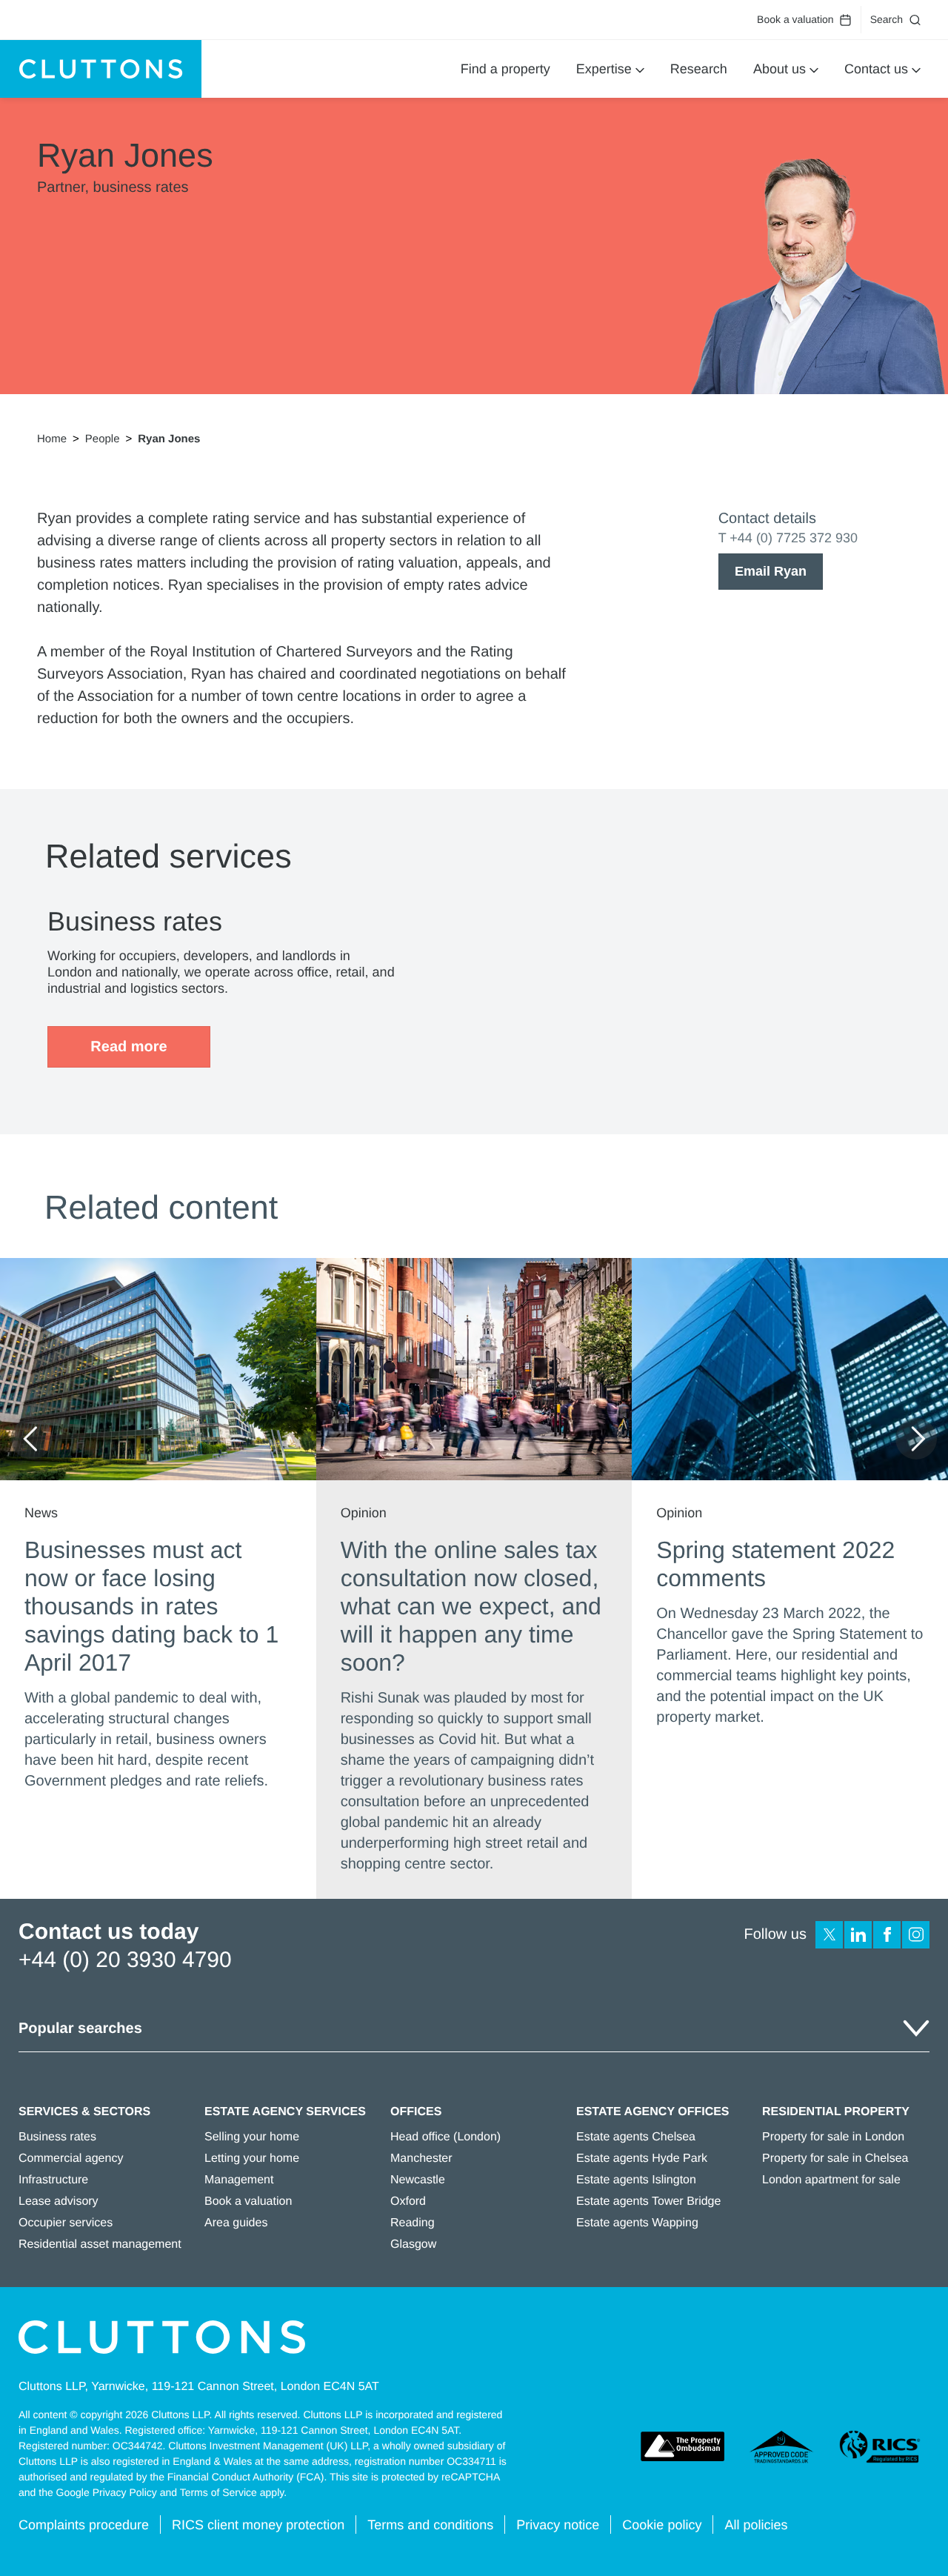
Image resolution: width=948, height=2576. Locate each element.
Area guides (236, 2223)
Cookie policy (662, 2525)
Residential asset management (100, 2244)
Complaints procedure (84, 2525)
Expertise (604, 69)
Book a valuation (795, 19)
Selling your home (252, 2137)
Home (52, 439)
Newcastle (418, 2180)
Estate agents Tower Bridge (648, 2201)
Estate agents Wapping (637, 2223)
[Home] (101, 69)
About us (780, 69)
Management (239, 2180)
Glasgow (413, 2244)
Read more (128, 1047)
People (103, 439)
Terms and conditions (430, 2525)
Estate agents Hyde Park (642, 2159)
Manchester (421, 2159)
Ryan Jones (169, 439)
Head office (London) (445, 2137)
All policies (756, 2525)
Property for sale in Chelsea (835, 2159)
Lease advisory (59, 2201)
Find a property (505, 69)
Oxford (408, 2201)
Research (699, 69)
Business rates (57, 2137)
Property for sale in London (833, 2137)
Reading (413, 2223)
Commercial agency (71, 2159)
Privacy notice (558, 2525)
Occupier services (66, 2223)
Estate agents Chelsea (636, 2137)
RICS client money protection (258, 2525)
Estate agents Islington (636, 2180)
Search (887, 19)
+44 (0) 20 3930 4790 (125, 1960)
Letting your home (252, 2159)
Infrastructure (53, 2180)
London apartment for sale (831, 2180)
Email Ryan (771, 571)
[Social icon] (829, 1935)
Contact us (876, 69)
